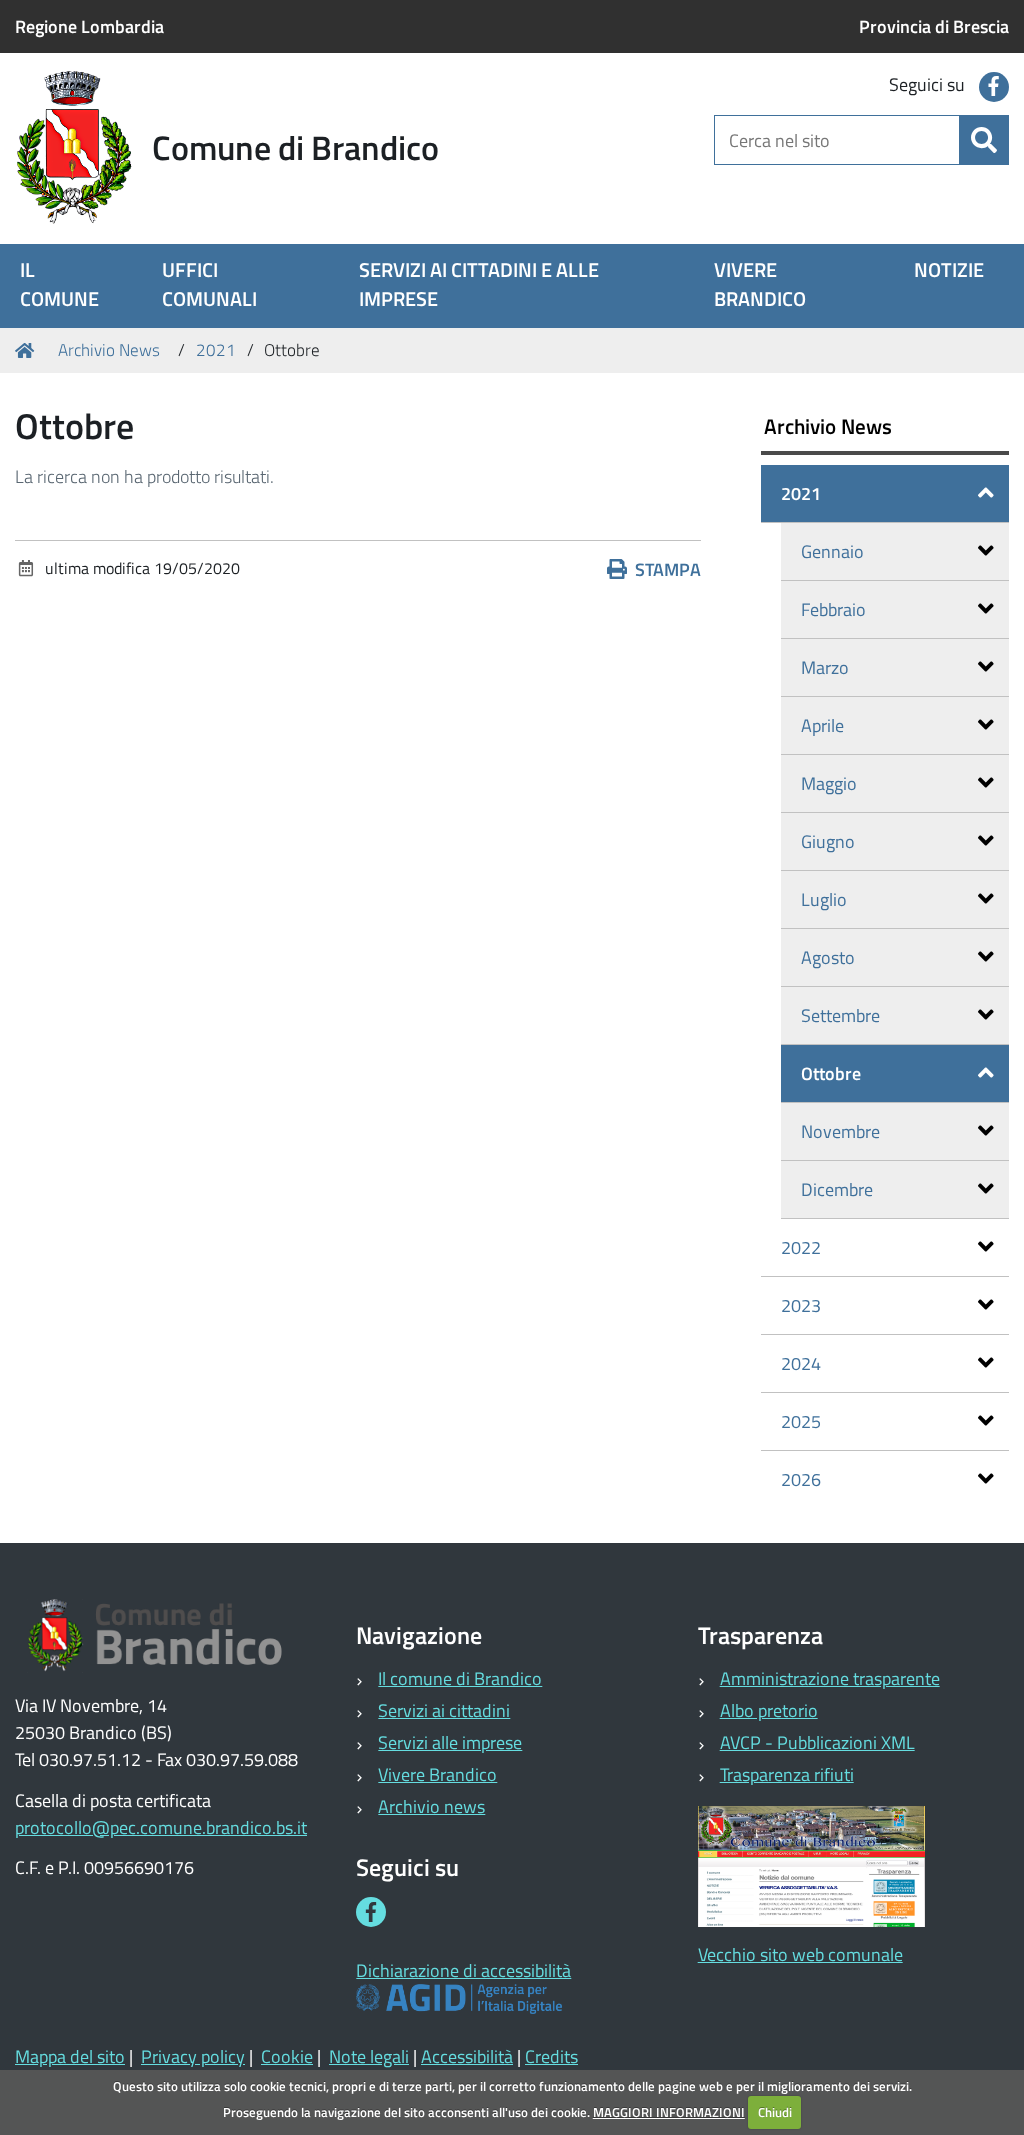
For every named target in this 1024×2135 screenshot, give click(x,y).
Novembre (840, 1131)
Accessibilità (467, 2056)
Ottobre (831, 1073)
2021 (216, 350)
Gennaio (832, 551)
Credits (551, 2056)
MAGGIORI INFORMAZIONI (669, 2112)
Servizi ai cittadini (444, 1710)
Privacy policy (193, 2056)
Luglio (824, 899)
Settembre (840, 1015)
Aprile (822, 725)
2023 (801, 1305)
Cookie (287, 2056)
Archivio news (431, 1806)
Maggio (829, 783)
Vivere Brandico (437, 1774)
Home (28, 351)
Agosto (828, 957)
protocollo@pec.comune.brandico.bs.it (161, 1827)
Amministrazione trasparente (830, 1678)
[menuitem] (66, 286)
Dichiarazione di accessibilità (463, 1970)
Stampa (668, 569)
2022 (801, 1247)
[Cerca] (984, 140)
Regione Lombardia (89, 26)
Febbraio (833, 609)
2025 (801, 1421)
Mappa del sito (70, 2056)
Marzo (825, 667)
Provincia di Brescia (934, 26)
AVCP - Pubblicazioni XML (817, 1742)
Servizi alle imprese (450, 1742)
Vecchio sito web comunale (800, 1954)
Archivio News (109, 350)
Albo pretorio (769, 1710)
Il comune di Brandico (460, 1678)
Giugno (828, 841)
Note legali (369, 2056)
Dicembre (837, 1189)
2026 (801, 1479)
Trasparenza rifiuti (787, 1774)
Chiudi (775, 2112)
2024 (801, 1363)
